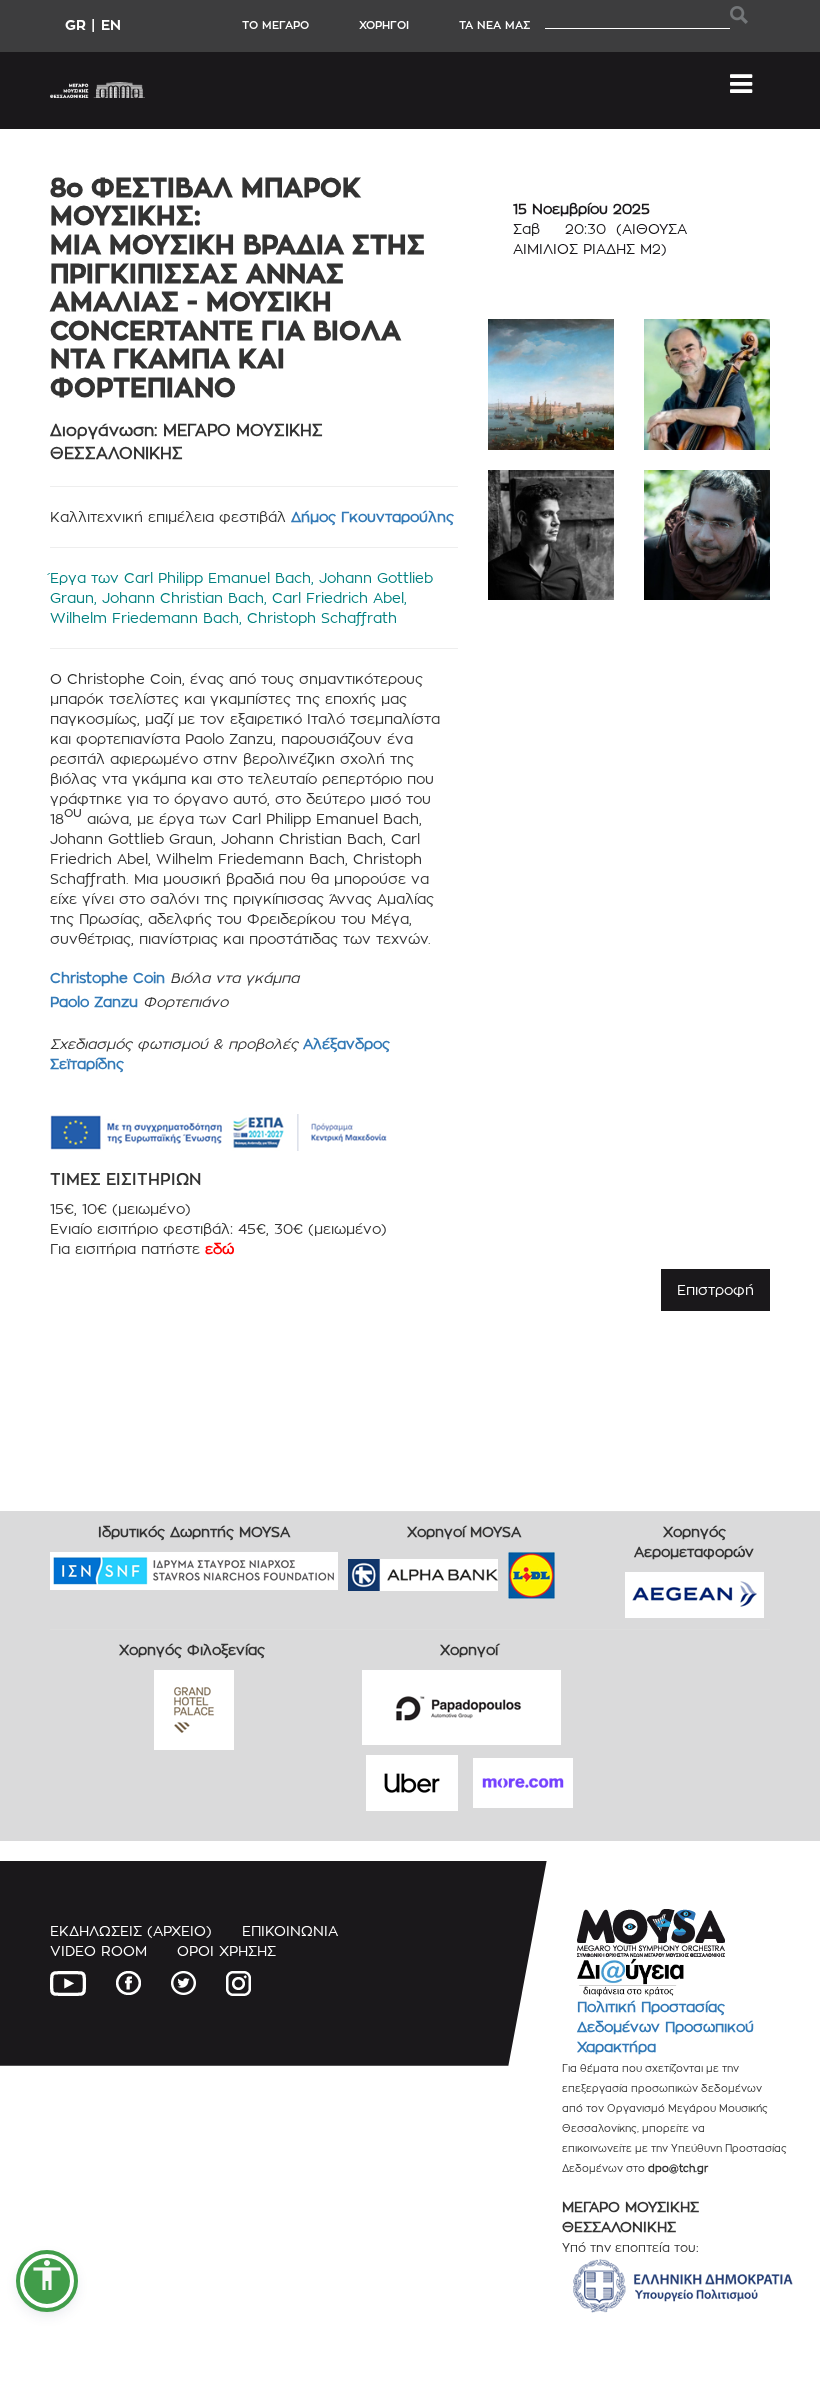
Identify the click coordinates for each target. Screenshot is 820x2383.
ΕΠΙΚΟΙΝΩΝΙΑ (290, 1930)
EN (111, 24)
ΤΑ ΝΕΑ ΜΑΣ (494, 25)
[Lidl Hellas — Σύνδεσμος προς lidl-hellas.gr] (503, 1568)
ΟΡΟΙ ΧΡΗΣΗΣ (226, 1950)
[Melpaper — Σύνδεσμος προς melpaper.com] (590, 1568)
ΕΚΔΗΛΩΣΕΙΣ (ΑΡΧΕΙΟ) (131, 1930)
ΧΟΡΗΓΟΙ (384, 25)
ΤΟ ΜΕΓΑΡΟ (275, 25)
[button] (47, 2281)
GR (75, 24)
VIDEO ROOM (98, 1950)
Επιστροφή (715, 1289)
